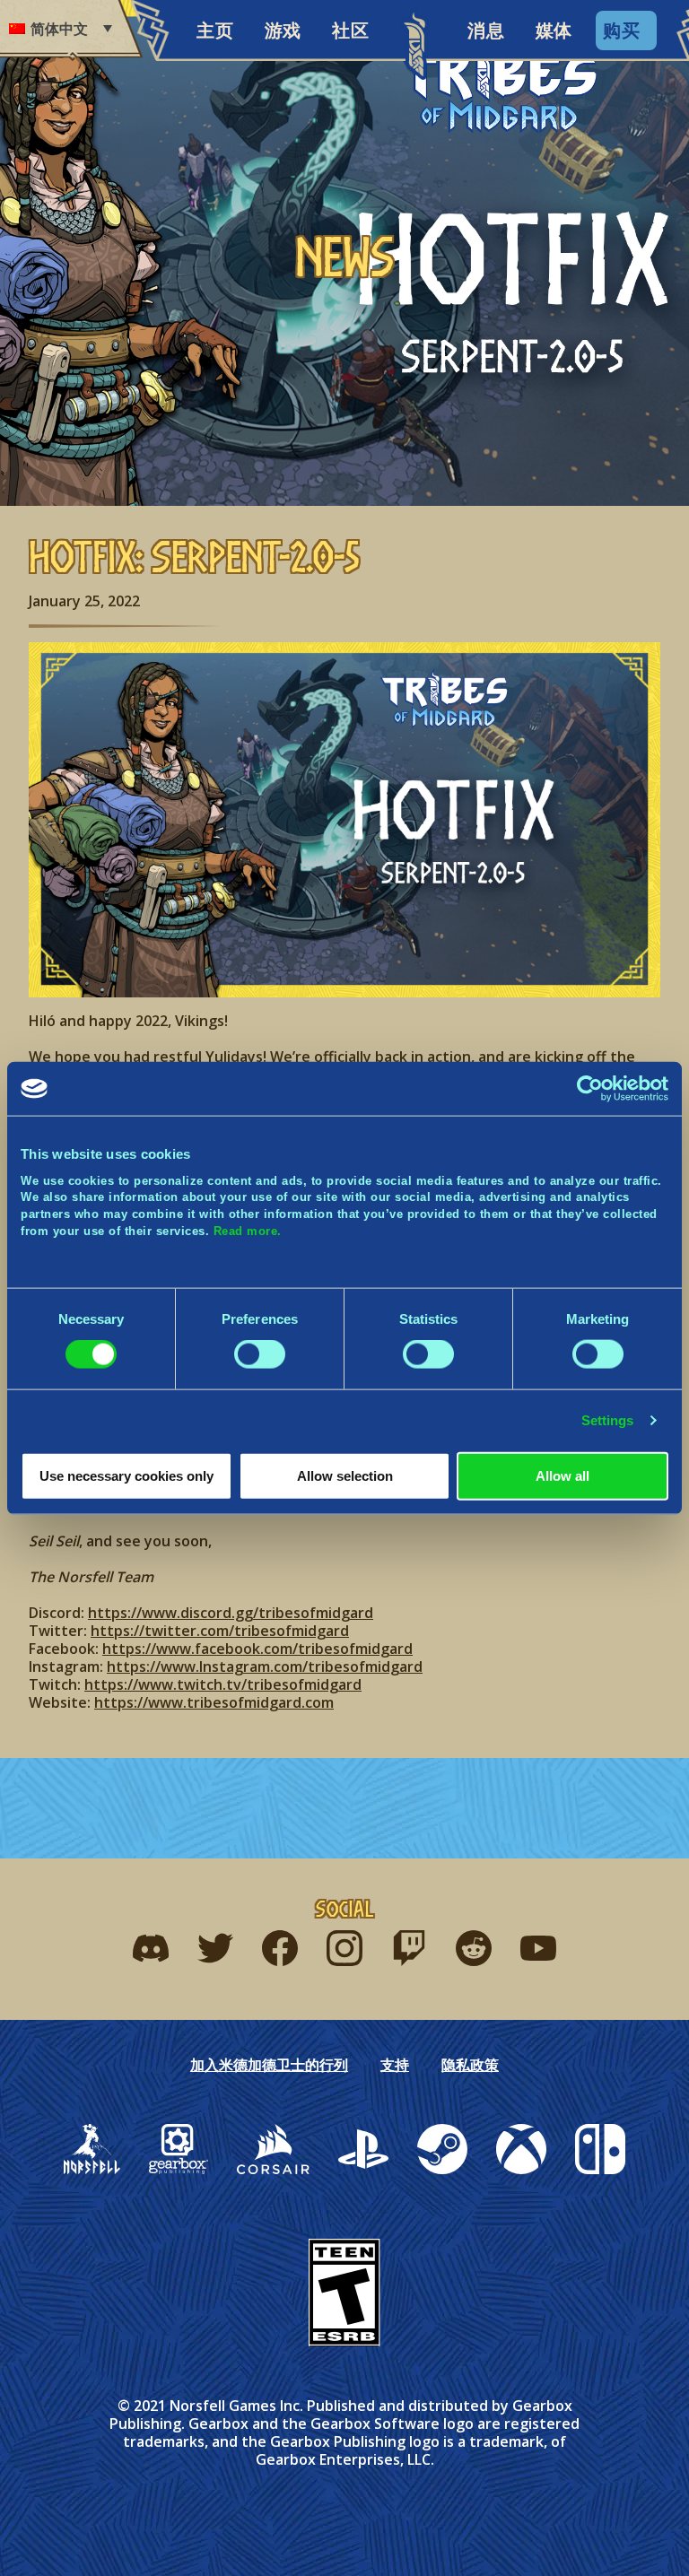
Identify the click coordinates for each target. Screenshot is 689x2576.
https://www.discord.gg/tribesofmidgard (231, 1613)
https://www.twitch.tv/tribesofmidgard (223, 1684)
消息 (486, 30)
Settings (608, 1420)
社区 (350, 30)
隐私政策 (470, 2065)
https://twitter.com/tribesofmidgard (220, 1631)
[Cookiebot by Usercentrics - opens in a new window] (590, 1089)
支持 (395, 2065)
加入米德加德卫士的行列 (269, 2065)
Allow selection (345, 1475)
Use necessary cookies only (126, 1475)
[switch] (260, 1354)
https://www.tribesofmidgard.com (214, 1702)
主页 (215, 30)
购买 (621, 30)
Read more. (248, 1230)
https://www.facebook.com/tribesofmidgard (257, 1649)
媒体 (554, 30)
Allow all (563, 1475)
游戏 (283, 30)
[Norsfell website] (92, 2149)
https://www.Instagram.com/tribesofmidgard (265, 1667)
